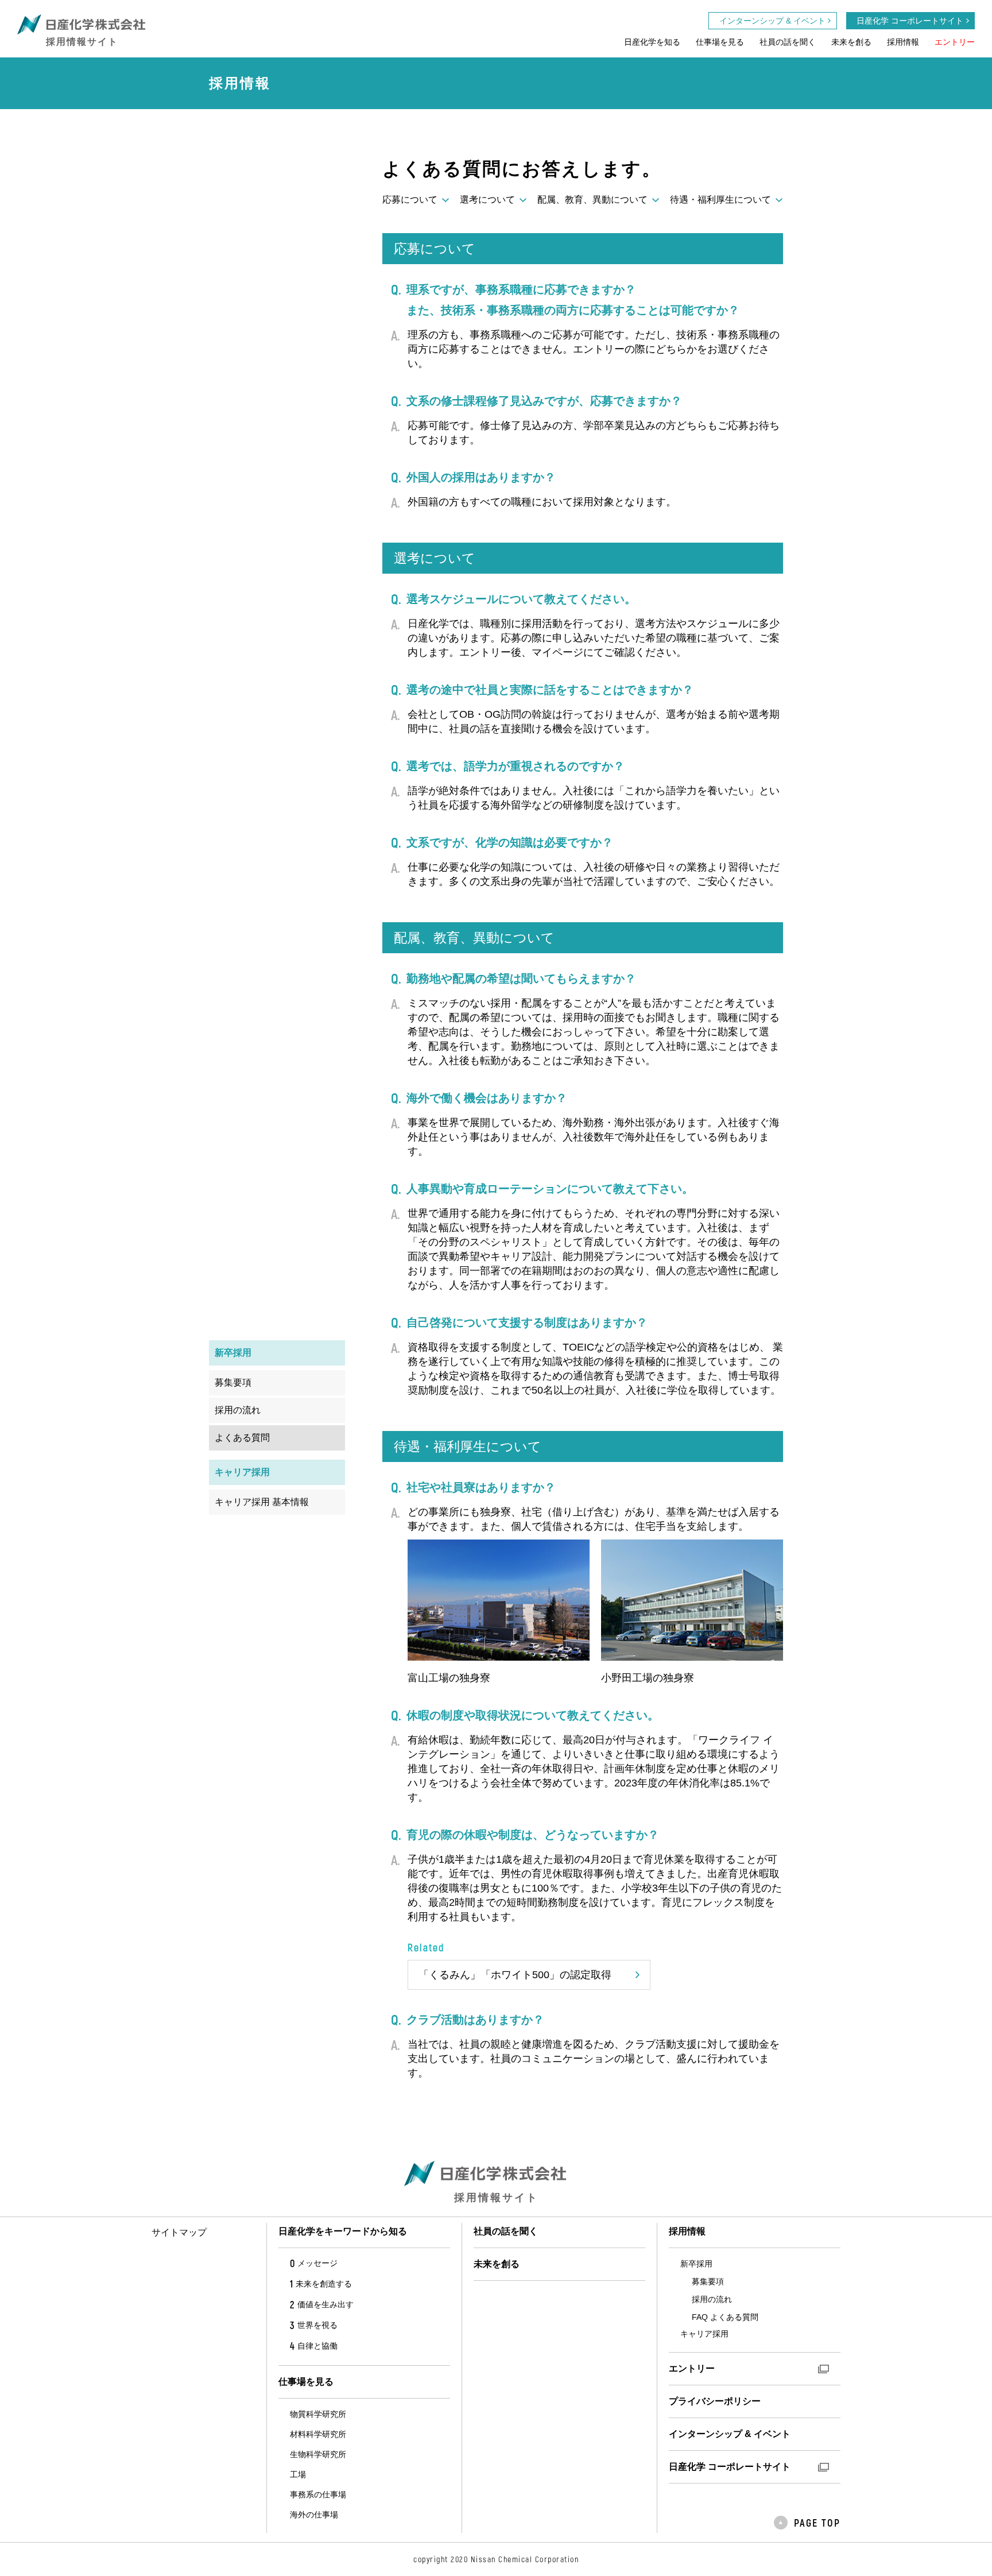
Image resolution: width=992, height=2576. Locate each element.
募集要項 (233, 1382)
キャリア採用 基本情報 (262, 1502)
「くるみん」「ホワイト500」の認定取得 (515, 1975)
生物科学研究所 (318, 2454)
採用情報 (903, 42)
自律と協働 (314, 2346)
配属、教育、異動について (592, 200)
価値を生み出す (322, 2304)
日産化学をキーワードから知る (343, 2231)
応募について (410, 200)
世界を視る (314, 2325)
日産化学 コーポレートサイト (910, 21)
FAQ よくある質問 (725, 2317)
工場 (298, 2474)
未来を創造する (321, 2284)
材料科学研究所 (318, 2434)
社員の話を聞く (788, 42)
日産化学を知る (652, 42)
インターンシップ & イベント (772, 21)
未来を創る (851, 42)
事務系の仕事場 (318, 2494)
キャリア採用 (704, 2334)
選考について (487, 200)
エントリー (955, 42)
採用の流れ (238, 1410)
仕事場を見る (720, 42)
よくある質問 (242, 1438)
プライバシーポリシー (715, 2401)
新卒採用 (696, 2264)
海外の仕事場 (314, 2515)
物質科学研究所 (318, 2414)
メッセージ (314, 2263)
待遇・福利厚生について (720, 200)
